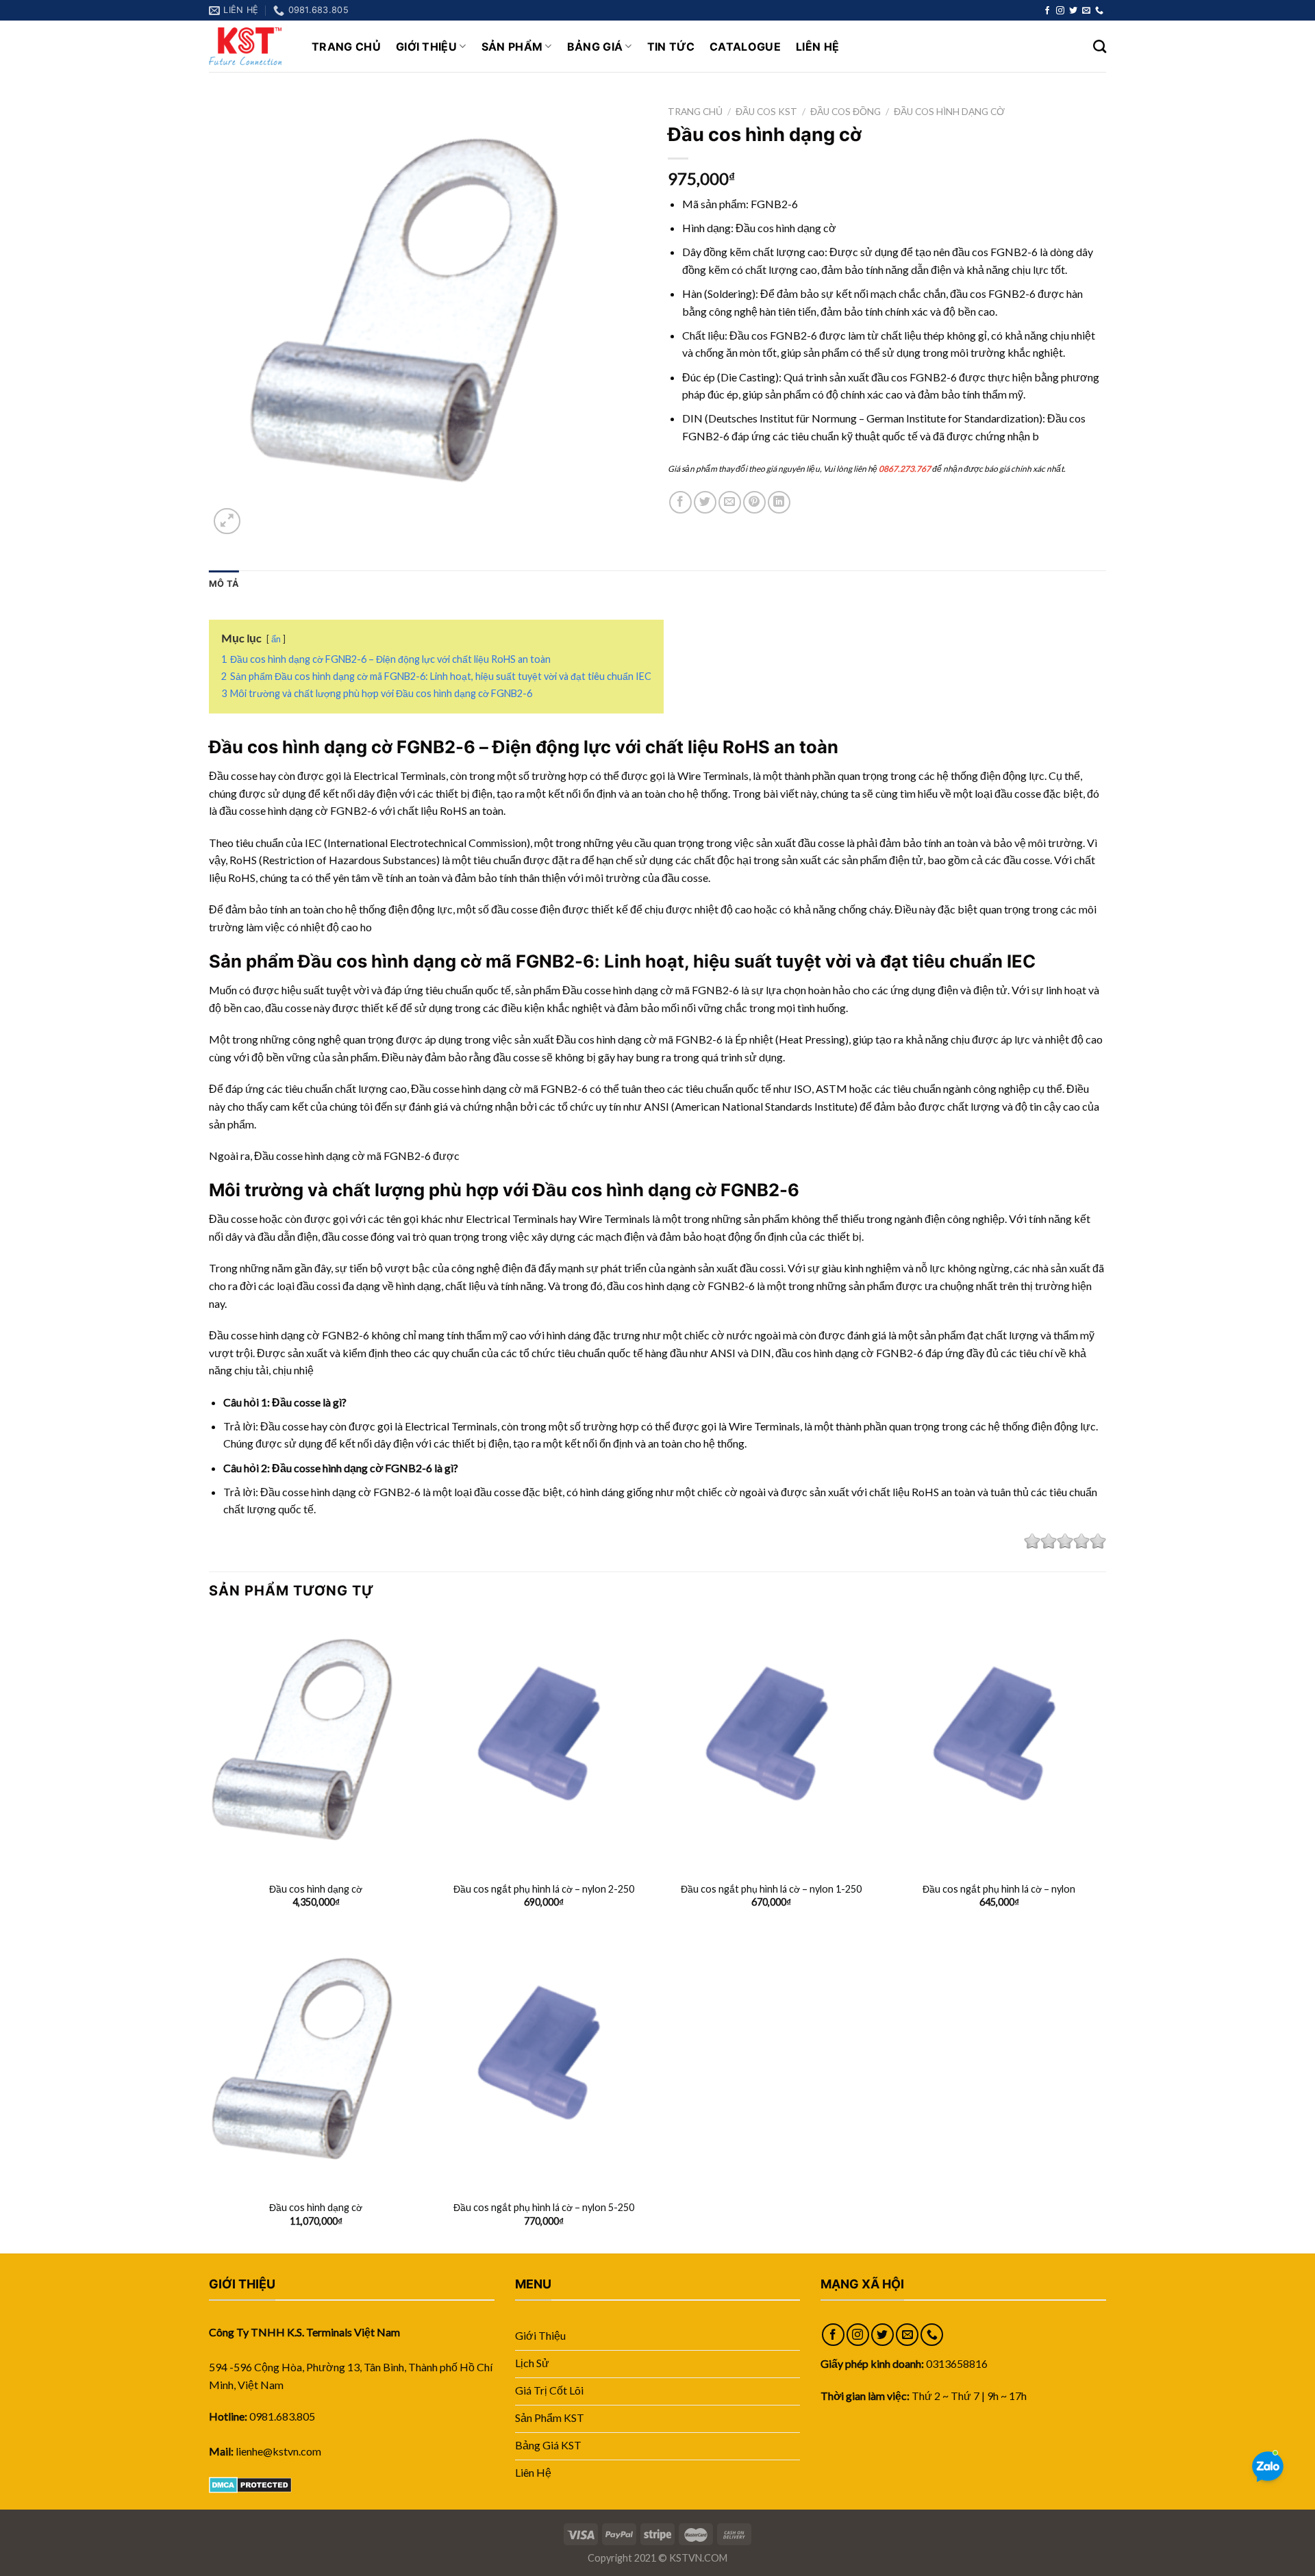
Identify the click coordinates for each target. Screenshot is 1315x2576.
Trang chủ (695, 112)
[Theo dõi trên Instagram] (1060, 11)
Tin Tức (671, 47)
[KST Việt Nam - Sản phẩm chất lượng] (250, 46)
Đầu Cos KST (766, 112)
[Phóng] (227, 521)
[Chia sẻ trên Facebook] (680, 502)
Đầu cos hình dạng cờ (949, 112)
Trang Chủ (346, 47)
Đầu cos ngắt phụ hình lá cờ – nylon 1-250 (771, 1889)
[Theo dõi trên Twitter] (1073, 11)
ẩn (276, 639)
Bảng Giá (595, 47)
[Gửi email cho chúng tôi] (1086, 11)
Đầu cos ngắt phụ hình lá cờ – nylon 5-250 (544, 2207)
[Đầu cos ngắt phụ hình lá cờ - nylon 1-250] (772, 1744)
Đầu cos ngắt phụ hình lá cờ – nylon (999, 1889)
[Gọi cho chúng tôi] (1099, 11)
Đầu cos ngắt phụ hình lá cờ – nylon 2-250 (544, 1889)
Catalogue (745, 47)
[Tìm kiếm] (1100, 46)
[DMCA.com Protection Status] (250, 2483)
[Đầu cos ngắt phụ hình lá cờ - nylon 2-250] (543, 1744)
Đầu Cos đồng (846, 112)
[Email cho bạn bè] (730, 502)
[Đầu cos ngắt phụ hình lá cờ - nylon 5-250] (543, 2063)
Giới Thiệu (426, 47)
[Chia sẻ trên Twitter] (705, 502)
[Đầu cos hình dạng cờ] (316, 1744)
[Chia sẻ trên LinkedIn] (779, 502)
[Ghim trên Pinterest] (754, 502)
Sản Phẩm (512, 47)
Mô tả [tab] (224, 584)
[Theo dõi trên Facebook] (1047, 11)
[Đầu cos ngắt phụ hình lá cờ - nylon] (999, 1744)
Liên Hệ (817, 47)
